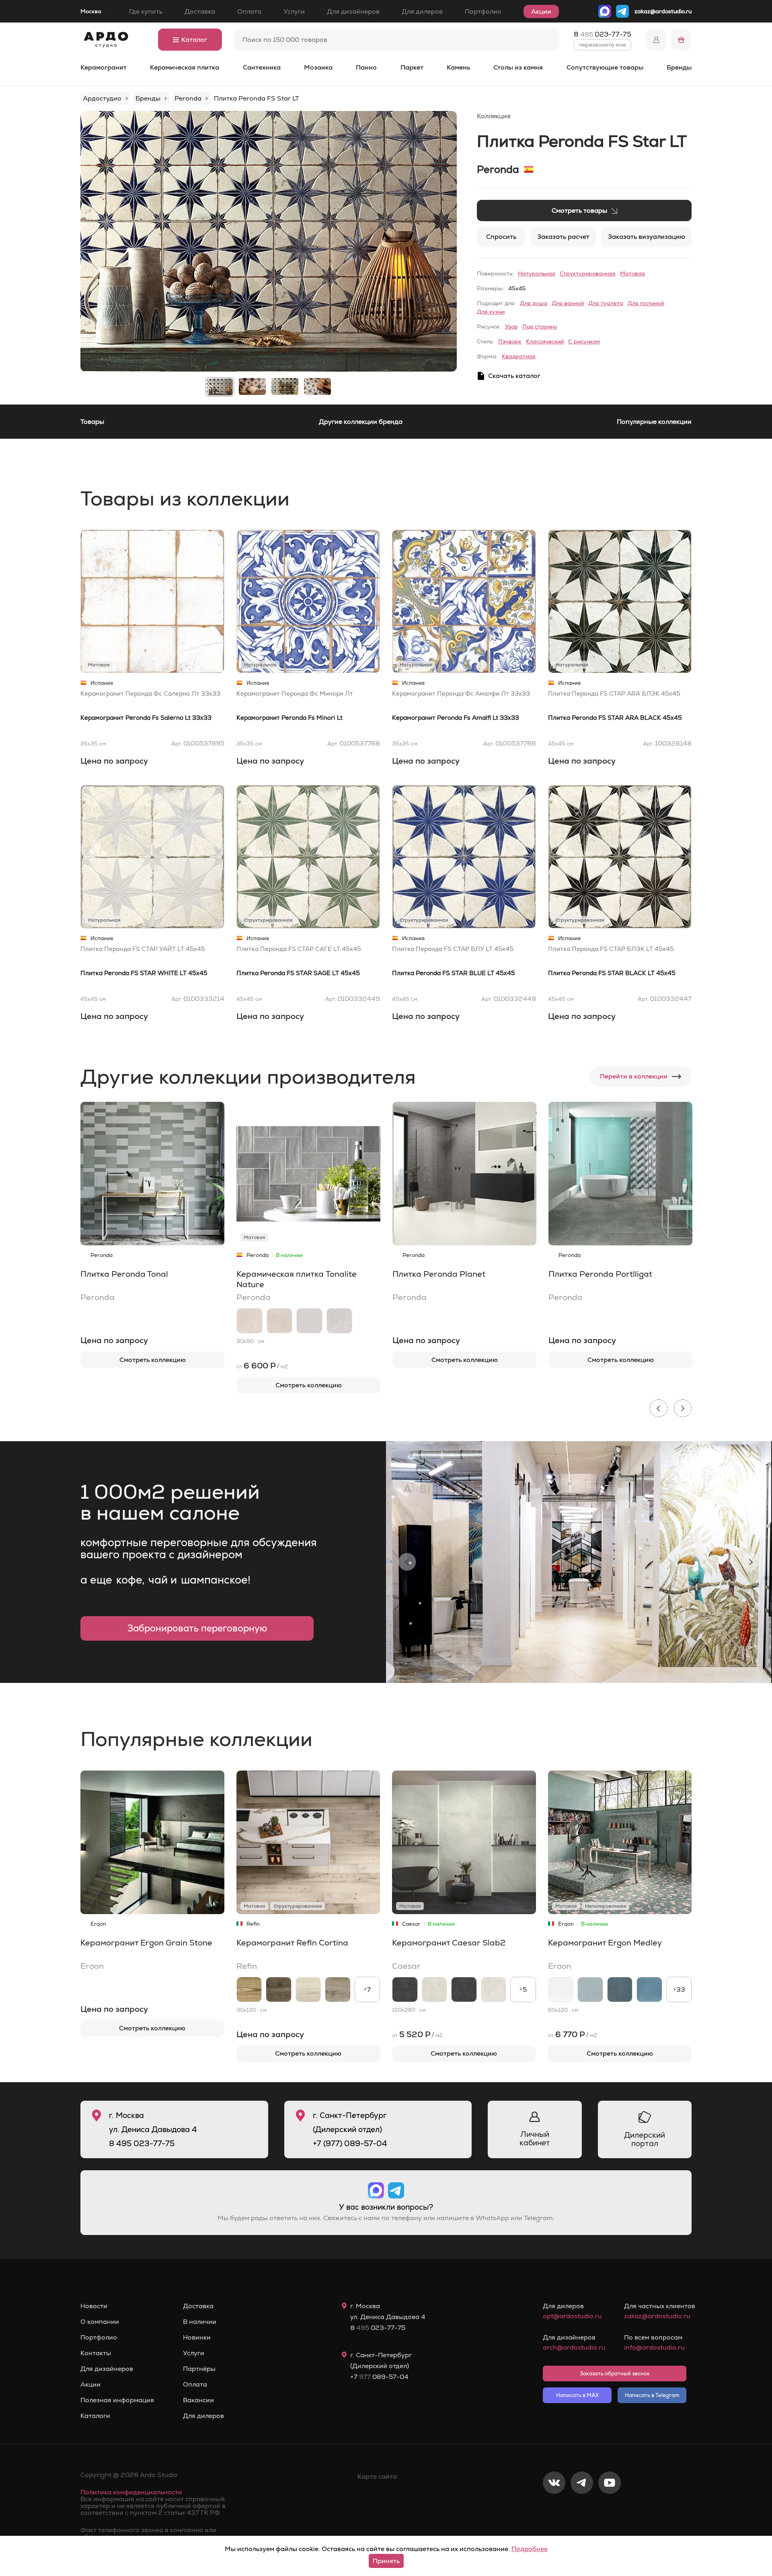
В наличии (200, 2322)
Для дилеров (422, 11)
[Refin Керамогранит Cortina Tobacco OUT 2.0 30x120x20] (279, 1990)
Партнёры (199, 2369)
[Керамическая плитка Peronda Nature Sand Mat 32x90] (249, 1321)
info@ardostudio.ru (654, 2347)
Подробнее (530, 2549)
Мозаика (318, 67)
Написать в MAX (577, 2395)
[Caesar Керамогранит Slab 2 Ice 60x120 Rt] (494, 1990)
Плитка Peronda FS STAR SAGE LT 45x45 (298, 973)
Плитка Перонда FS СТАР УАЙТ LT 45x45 (143, 949)
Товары (92, 422)
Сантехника (262, 67)
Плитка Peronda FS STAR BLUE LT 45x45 (454, 973)
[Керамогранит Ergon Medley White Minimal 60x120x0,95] (561, 1990)
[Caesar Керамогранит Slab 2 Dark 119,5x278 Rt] (405, 1990)
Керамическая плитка (185, 67)
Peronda (498, 169)
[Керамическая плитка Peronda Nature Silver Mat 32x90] (309, 1321)
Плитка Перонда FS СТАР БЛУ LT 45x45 (453, 949)
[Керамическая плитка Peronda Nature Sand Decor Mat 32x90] (280, 1321)
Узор (511, 327)
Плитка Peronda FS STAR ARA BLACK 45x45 (615, 718)
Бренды (679, 67)
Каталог (194, 40)
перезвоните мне (603, 45)
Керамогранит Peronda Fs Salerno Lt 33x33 (146, 718)
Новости (94, 2306)
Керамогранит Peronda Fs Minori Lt (289, 718)
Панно (366, 67)
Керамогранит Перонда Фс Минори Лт (295, 693)
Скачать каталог (514, 376)
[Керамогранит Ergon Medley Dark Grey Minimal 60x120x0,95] (620, 1990)
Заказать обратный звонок (615, 2374)
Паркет (412, 67)
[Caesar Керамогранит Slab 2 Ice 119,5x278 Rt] (435, 1990)
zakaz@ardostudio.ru (663, 11)
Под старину (540, 327)
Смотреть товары (579, 211)
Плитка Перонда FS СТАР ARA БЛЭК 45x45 (614, 693)
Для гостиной (646, 303)
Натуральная (537, 273)
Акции (541, 11)
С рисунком (584, 341)
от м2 (262, 1366)
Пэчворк (510, 341)
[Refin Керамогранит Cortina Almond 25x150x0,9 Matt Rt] (308, 1990)
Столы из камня (518, 67)
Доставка (200, 11)
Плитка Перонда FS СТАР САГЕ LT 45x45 (299, 949)
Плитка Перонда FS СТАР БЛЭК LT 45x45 (611, 949)
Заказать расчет (563, 237)
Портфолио (483, 11)
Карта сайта (377, 2476)
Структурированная (588, 273)
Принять (386, 2561)
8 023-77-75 (603, 34)
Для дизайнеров (353, 11)
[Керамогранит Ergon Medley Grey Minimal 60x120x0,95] (590, 1990)
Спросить (501, 237)
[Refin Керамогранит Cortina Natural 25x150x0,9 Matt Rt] (338, 1990)
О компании (100, 2322)
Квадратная (519, 356)
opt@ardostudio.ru (572, 2316)
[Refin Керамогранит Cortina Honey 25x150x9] (249, 1990)
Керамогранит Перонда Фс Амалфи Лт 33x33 (461, 693)
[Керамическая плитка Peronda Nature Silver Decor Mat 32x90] (340, 1321)
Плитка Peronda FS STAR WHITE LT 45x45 (144, 973)
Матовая (632, 273)
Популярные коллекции (654, 422)
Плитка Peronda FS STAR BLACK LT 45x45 (612, 973)
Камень (458, 67)
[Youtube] (610, 2509)
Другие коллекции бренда (361, 422)
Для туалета (606, 303)
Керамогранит (104, 67)
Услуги (294, 11)
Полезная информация (117, 2400)
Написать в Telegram (652, 2395)
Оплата (249, 11)
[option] (269, 241)
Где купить (146, 11)
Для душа (534, 303)
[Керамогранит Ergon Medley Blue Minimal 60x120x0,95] (649, 1990)
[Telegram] (582, 2509)
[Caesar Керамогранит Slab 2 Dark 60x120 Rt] (464, 1990)
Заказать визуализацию (647, 237)
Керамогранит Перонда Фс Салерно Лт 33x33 (150, 693)
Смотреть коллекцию (153, 1360)
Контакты (96, 2353)
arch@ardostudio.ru (574, 2347)
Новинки (197, 2338)
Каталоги (95, 2416)
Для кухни (491, 312)
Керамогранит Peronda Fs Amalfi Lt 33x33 (456, 718)
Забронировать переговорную (197, 1628)
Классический (545, 341)
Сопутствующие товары (605, 67)
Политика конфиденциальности (131, 2492)
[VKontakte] (554, 2509)
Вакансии (198, 2400)
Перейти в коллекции (634, 1076)
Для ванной (568, 303)
